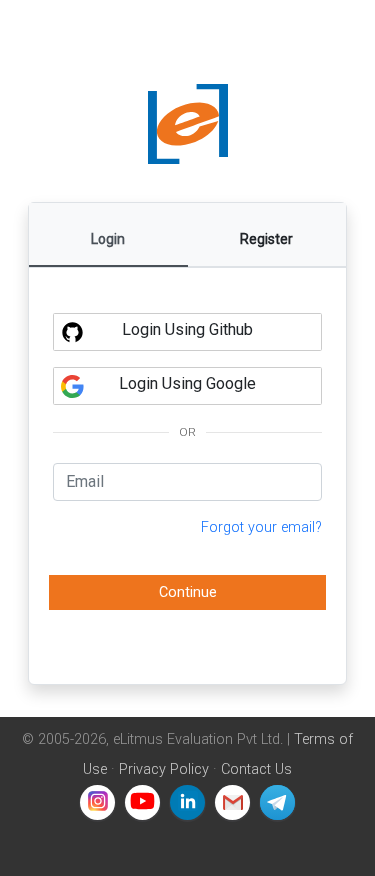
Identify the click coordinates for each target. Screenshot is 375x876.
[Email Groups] (232, 802)
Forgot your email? (261, 527)
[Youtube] (142, 802)
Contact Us (256, 769)
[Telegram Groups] (277, 802)
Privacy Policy (164, 769)
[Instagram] (97, 802)
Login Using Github (187, 329)
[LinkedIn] (187, 802)
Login (108, 239)
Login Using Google (187, 383)
